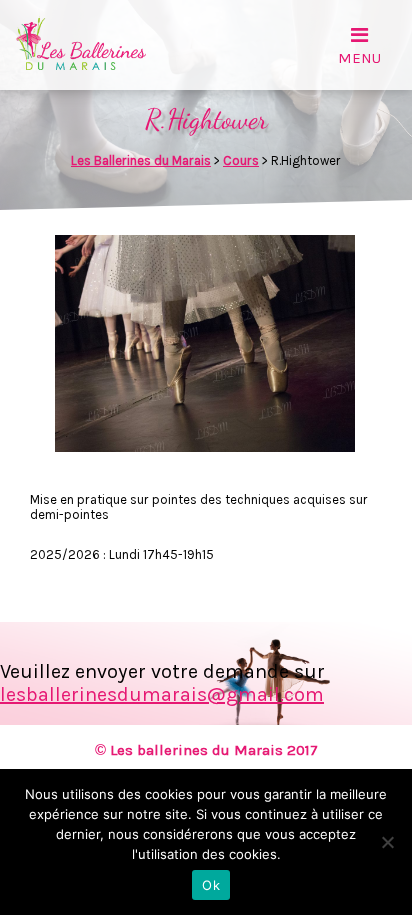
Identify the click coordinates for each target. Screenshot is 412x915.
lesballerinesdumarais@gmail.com (162, 694)
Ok (211, 885)
